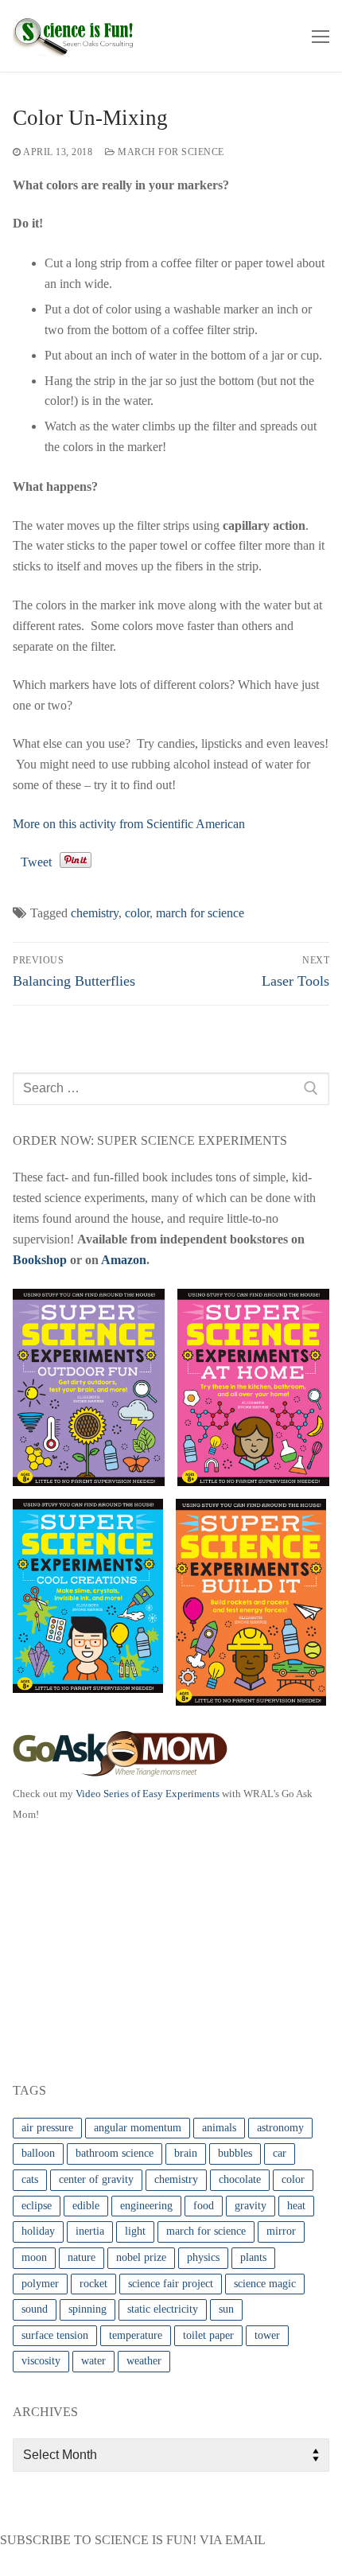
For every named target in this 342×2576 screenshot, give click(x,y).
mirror (281, 2231)
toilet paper (208, 2335)
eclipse (37, 2206)
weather (144, 2361)
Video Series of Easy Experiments (148, 1794)
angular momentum (138, 2128)
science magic (265, 2284)
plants (253, 2257)
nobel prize (141, 2257)
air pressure (47, 2128)
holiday (38, 2231)
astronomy (280, 2128)
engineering (146, 2206)
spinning (87, 2309)
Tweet (36, 862)
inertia (90, 2231)
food (204, 2206)
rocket (93, 2284)
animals (219, 2128)
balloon (38, 2153)
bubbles (235, 2153)
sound (35, 2309)
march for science (200, 913)
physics (203, 2257)
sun (226, 2309)
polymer (40, 2284)
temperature (136, 2335)
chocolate (240, 2179)
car (280, 2153)
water (93, 2361)
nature (82, 2257)
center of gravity (96, 2179)
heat (296, 2206)
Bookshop (40, 1260)
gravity (251, 2206)
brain (186, 2153)
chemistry (95, 913)
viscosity (41, 2361)
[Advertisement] (132, 1949)
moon (34, 2257)
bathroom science (115, 2153)
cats (30, 2179)
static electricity (163, 2309)
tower (267, 2335)
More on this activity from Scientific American (129, 824)
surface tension (55, 2335)
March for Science (170, 152)
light (135, 2231)
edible (86, 2206)
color (137, 913)
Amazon (124, 1260)
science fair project (171, 2284)
